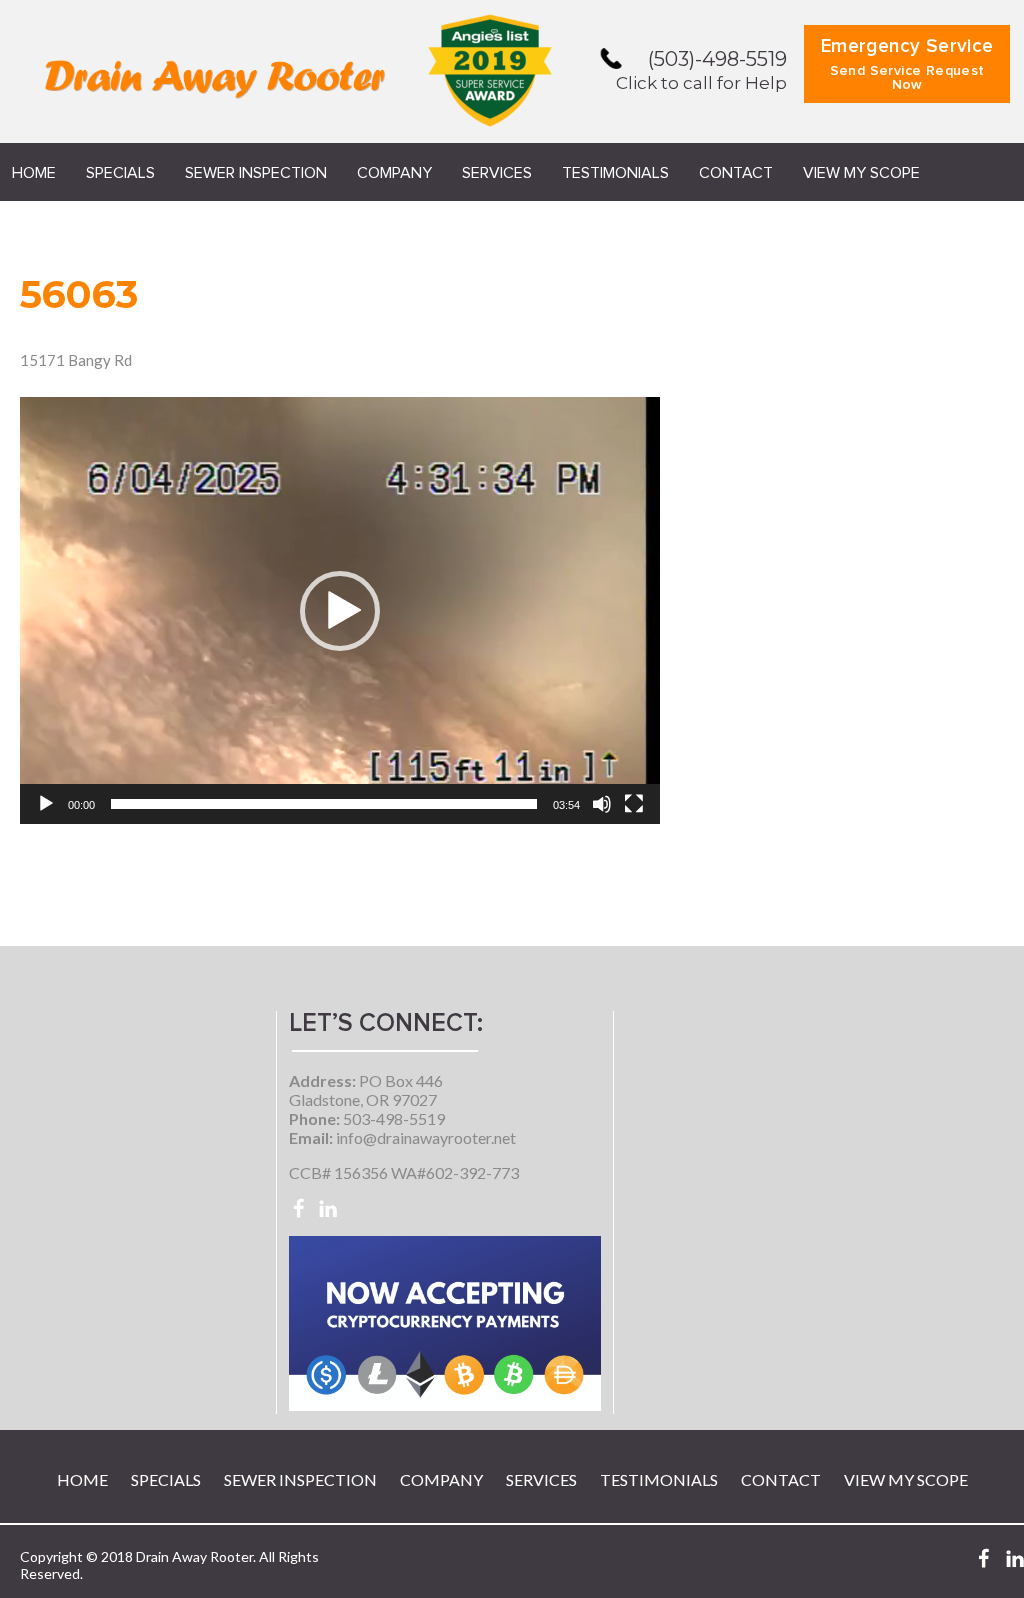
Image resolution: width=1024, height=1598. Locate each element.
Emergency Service (907, 64)
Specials (120, 173)
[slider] (324, 804)
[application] (340, 610)
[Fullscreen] (634, 804)
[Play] (46, 804)
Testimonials (615, 173)
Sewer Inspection (256, 173)
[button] (340, 611)
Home (34, 173)
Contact (736, 173)
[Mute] (602, 804)
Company (394, 173)
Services (497, 173)
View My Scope (861, 173)
